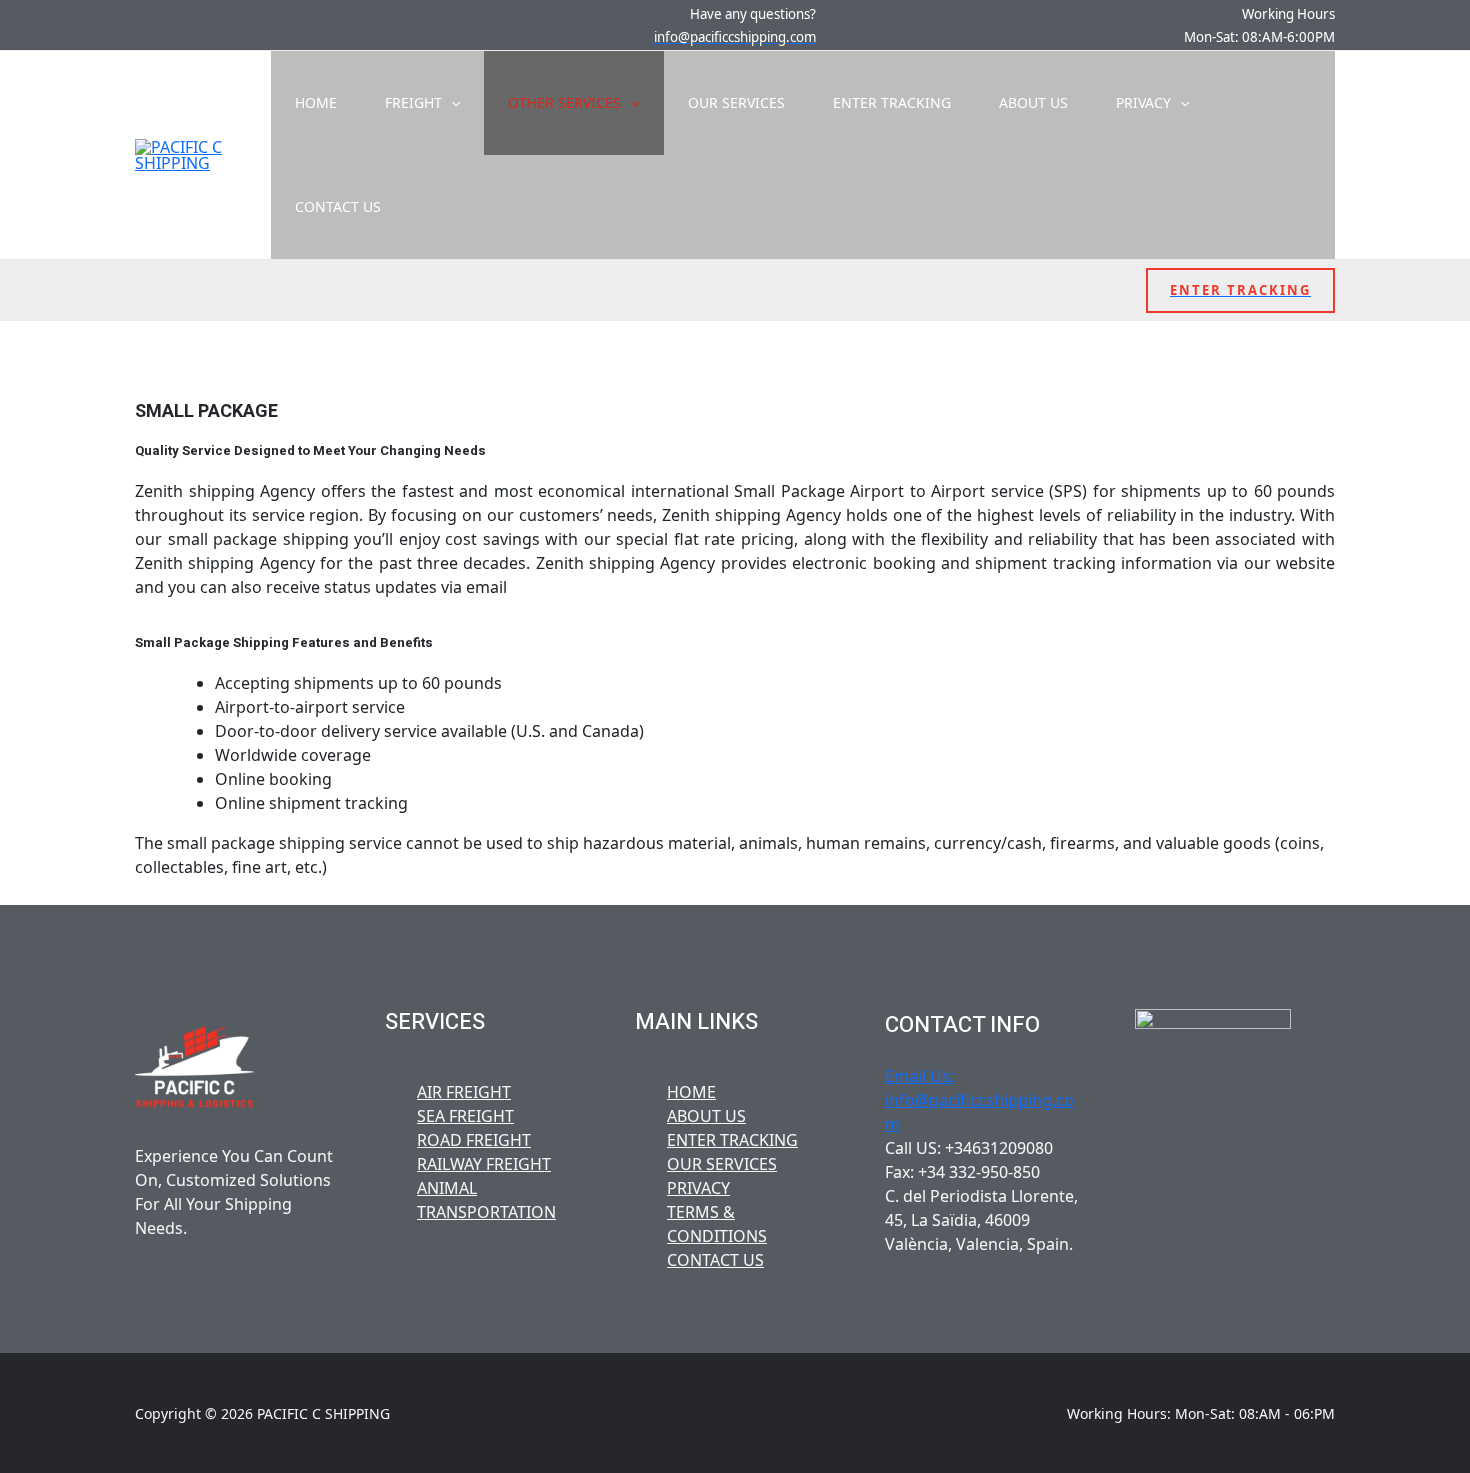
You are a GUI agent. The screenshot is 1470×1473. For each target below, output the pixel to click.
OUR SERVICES (736, 102)
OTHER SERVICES (564, 102)
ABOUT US (1033, 102)
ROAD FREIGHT (474, 1140)
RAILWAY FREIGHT (484, 1164)
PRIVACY (1143, 102)
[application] (451, 103)
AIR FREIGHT (464, 1092)
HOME (316, 102)
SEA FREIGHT (465, 1116)
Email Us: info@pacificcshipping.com (979, 1100)
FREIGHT (413, 102)
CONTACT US (338, 206)
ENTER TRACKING (892, 102)
